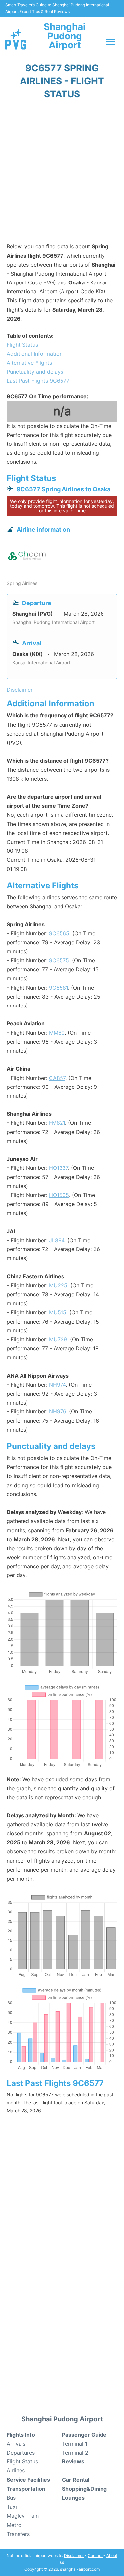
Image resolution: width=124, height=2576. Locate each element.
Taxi (12, 2507)
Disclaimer (74, 2556)
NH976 (58, 1411)
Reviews (73, 2461)
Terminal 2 (75, 2453)
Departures (21, 2453)
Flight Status (22, 345)
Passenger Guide (84, 2435)
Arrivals (16, 2444)
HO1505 (59, 1195)
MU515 (58, 1312)
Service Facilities (28, 2480)
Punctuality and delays (35, 372)
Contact (95, 2556)
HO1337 (59, 1168)
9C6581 (59, 988)
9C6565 (59, 933)
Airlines (16, 2470)
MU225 (58, 1285)
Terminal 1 (75, 2444)
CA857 (57, 1078)
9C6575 (59, 960)
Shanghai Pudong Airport (65, 36)
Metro (14, 2525)
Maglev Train (23, 2516)
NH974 (57, 1385)
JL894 (57, 1240)
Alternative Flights (29, 363)
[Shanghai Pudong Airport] (16, 39)
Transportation (26, 2489)
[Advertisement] (62, 173)
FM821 (57, 1123)
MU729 (58, 1339)
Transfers (18, 2534)
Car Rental (76, 2480)
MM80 (57, 1033)
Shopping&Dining (84, 2489)
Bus (11, 2498)
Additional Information (35, 354)
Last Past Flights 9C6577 (38, 381)
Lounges (73, 2498)
